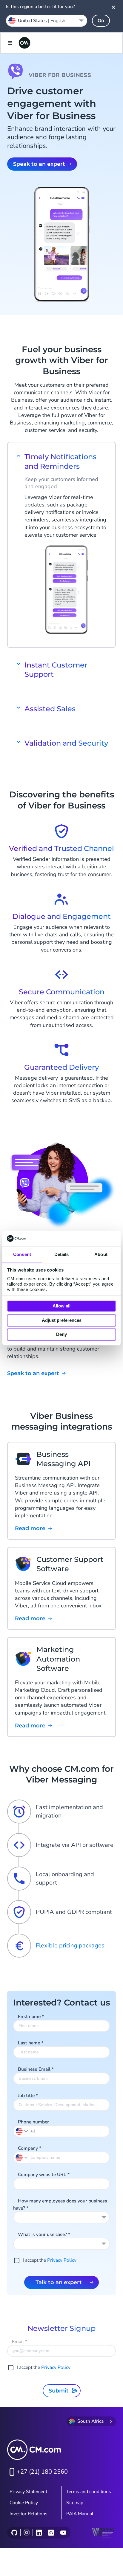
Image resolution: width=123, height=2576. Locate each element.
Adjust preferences (62, 1320)
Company (30, 2148)
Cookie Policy (24, 2503)
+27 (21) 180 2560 (42, 2472)
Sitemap (75, 2503)
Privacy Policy (62, 2260)
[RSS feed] (51, 2533)
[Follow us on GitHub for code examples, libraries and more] (14, 2533)
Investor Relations (29, 2514)
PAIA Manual (80, 2514)
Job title (28, 2096)
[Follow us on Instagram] (26, 2533)
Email (20, 2342)
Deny (61, 1335)
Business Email (36, 2069)
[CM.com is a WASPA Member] (104, 2533)
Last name (31, 2043)
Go (101, 21)
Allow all (61, 1306)
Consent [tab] (22, 1255)
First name (31, 2017)
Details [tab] (62, 1255)
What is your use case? (44, 2234)
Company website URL (44, 2175)
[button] (22, 2131)
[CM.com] (24, 43)
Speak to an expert (39, 164)
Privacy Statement (28, 2492)
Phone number (33, 2122)
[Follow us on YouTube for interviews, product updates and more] (63, 2533)
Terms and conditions (89, 2492)
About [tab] (101, 1255)
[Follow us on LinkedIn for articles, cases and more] (39, 2533)
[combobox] (61, 2217)
